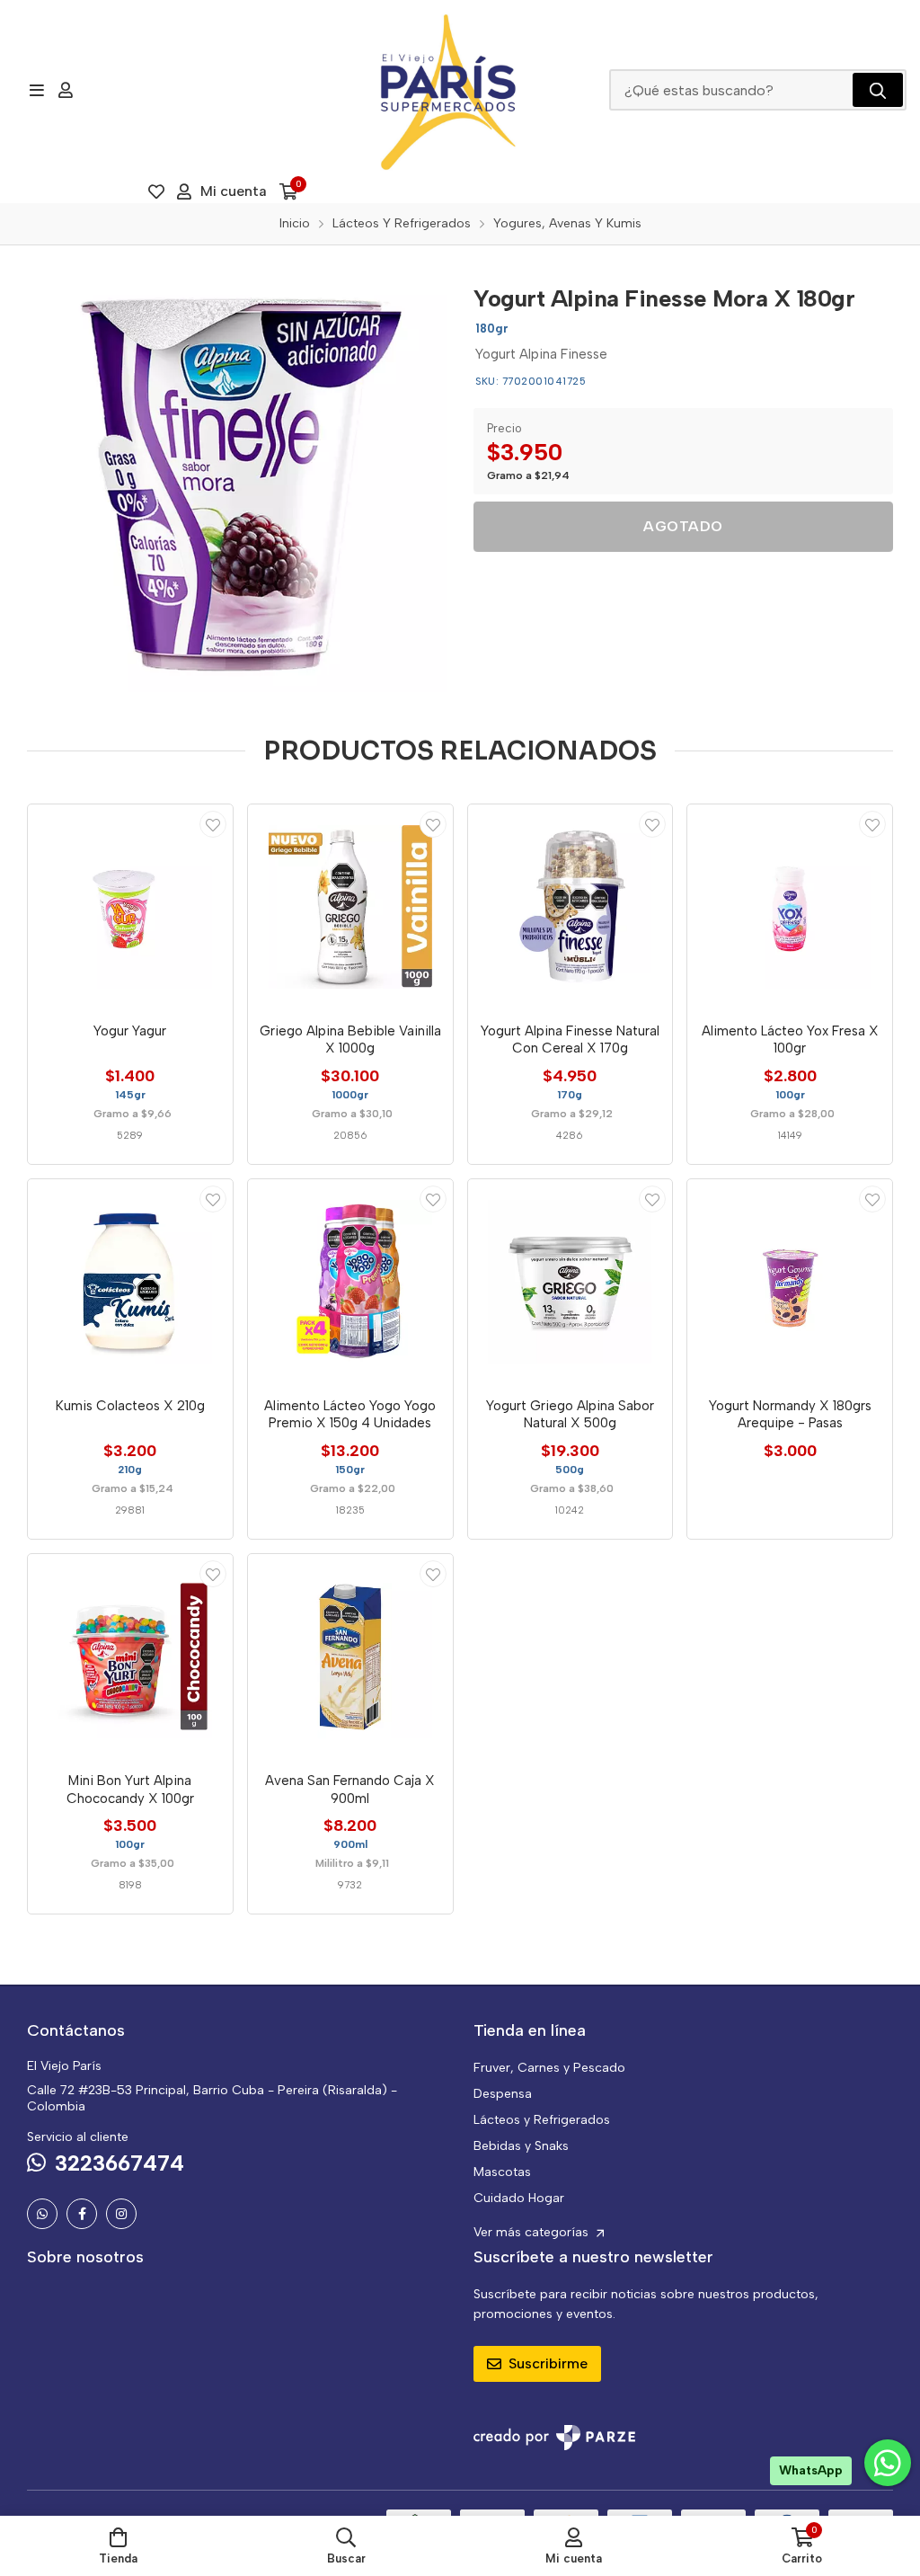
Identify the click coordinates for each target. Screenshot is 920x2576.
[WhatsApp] (42, 2214)
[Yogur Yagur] (130, 907)
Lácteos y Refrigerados (542, 2120)
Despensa (503, 2094)
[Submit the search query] (878, 90)
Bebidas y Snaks (521, 2146)
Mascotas (502, 2172)
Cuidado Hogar (519, 2198)
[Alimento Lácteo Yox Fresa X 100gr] (790, 907)
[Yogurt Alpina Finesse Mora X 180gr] (237, 482)
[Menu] (36, 90)
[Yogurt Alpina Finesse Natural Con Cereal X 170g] (571, 907)
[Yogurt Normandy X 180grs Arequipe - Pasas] (790, 1282)
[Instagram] (121, 2214)
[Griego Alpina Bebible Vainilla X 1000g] (350, 907)
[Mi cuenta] (66, 90)
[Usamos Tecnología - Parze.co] (554, 2437)
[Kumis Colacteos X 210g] (130, 1282)
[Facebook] (82, 2214)
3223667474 (119, 2163)
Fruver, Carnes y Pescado (549, 2068)
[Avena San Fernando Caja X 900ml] (350, 1657)
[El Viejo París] (448, 90)
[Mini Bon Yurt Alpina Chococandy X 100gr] (130, 1657)
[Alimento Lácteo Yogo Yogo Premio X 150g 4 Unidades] (350, 1282)
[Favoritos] (156, 191)
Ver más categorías (533, 2232)
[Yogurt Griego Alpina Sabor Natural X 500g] (571, 1282)
